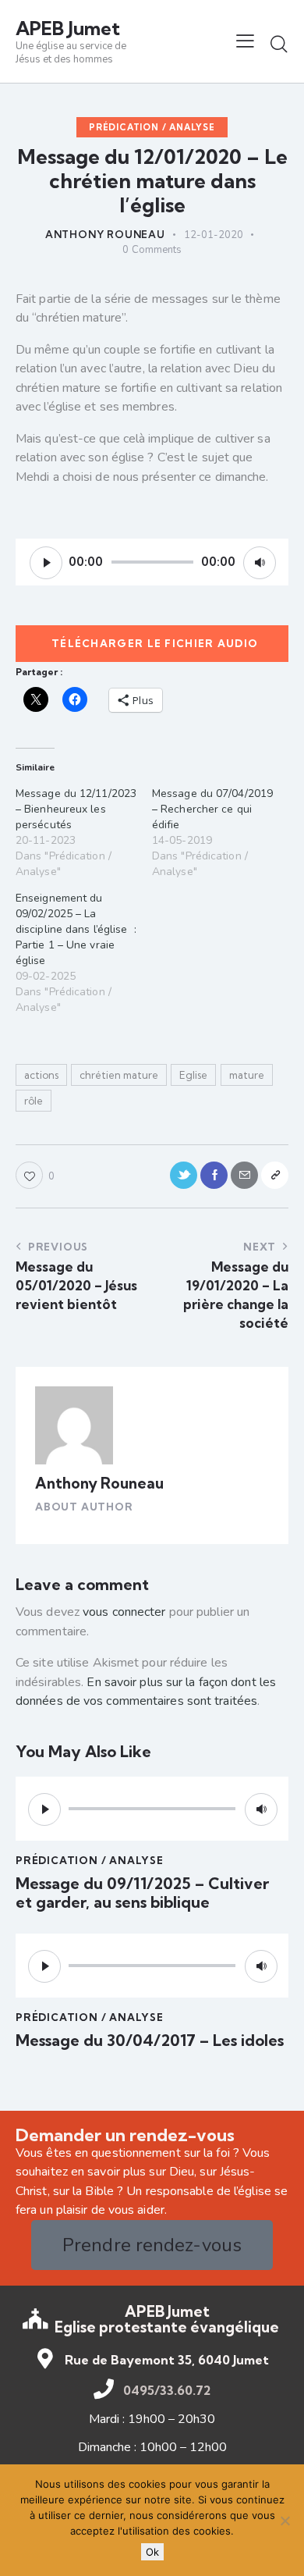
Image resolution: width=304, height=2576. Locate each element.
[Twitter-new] (184, 1175)
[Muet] (260, 563)
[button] (245, 41)
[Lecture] (46, 563)
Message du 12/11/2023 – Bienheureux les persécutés (76, 809)
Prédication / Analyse (152, 127)
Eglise (193, 1075)
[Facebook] (214, 1175)
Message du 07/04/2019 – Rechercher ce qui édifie (212, 809)
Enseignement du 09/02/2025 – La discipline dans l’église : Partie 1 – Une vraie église (76, 929)
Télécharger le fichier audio (155, 643)
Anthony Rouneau (99, 1483)
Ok (152, 2552)
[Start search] (279, 44)
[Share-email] (244, 1175)
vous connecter (124, 1612)
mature (247, 1075)
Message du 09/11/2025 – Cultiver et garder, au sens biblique (142, 1893)
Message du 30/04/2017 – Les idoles (150, 2041)
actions (41, 1075)
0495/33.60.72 (167, 2390)
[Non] (285, 2521)
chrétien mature (119, 1075)
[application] (152, 562)
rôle (34, 1101)
